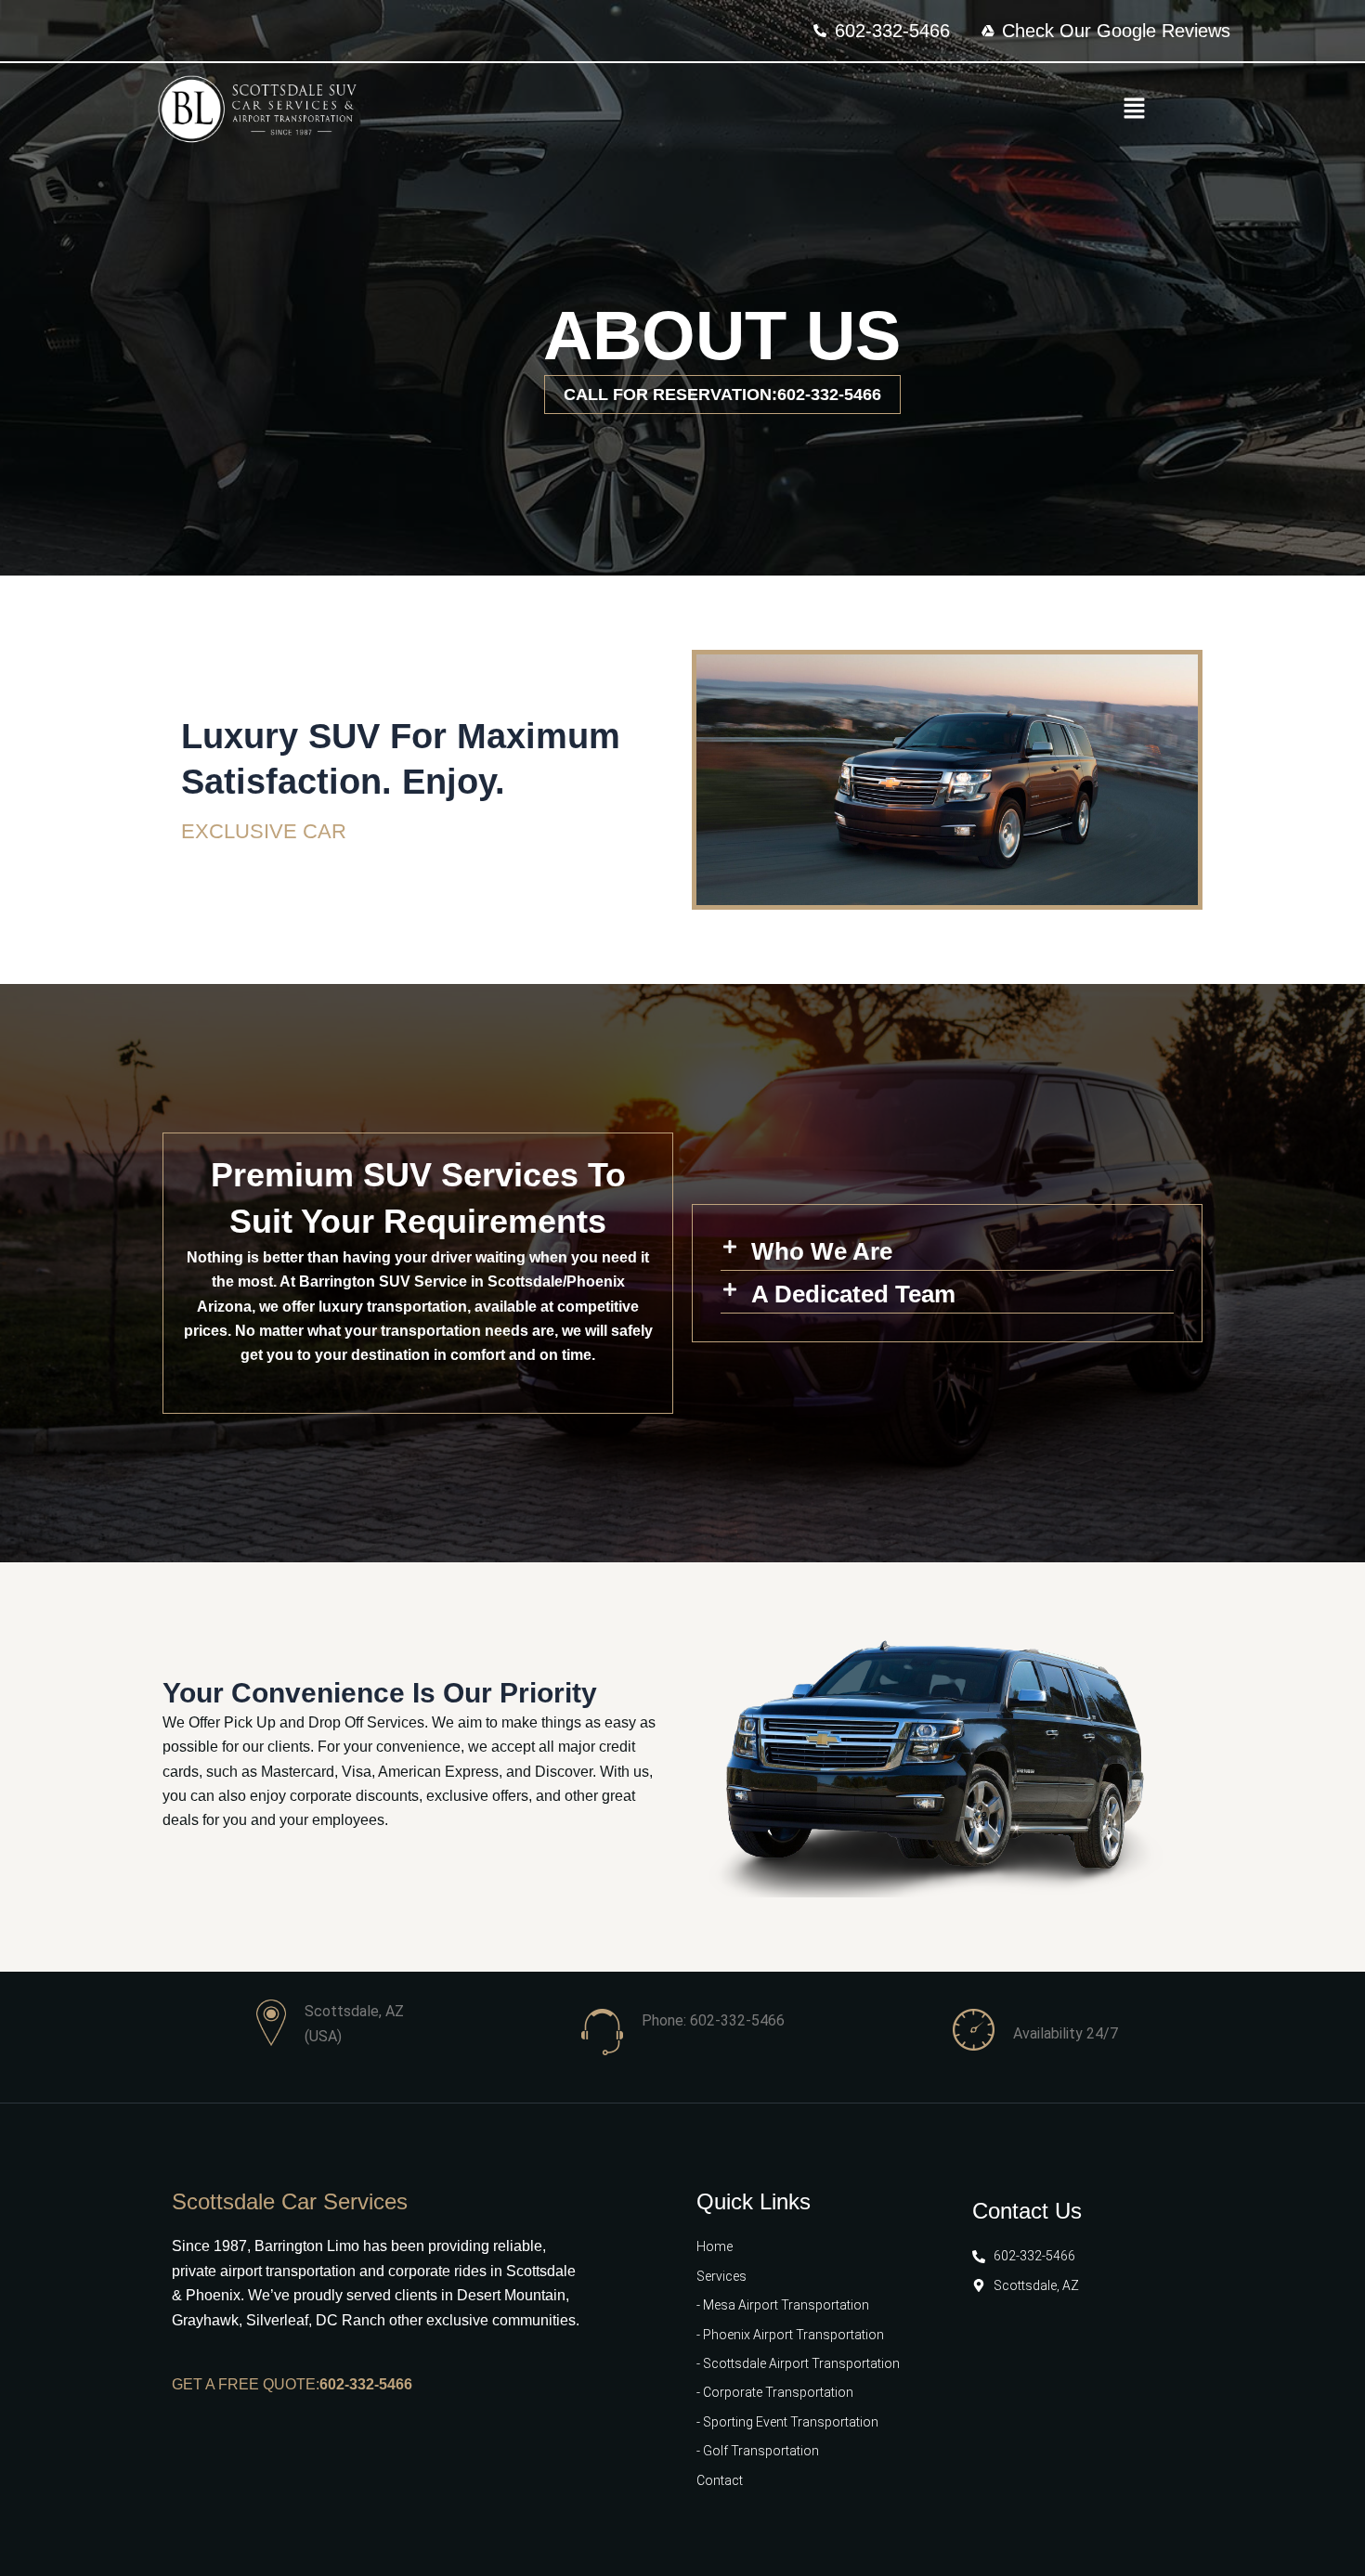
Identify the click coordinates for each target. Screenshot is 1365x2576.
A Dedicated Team (853, 1294)
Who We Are (822, 1251)
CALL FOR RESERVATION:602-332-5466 (722, 395)
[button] (1134, 110)
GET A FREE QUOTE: (246, 2384)
